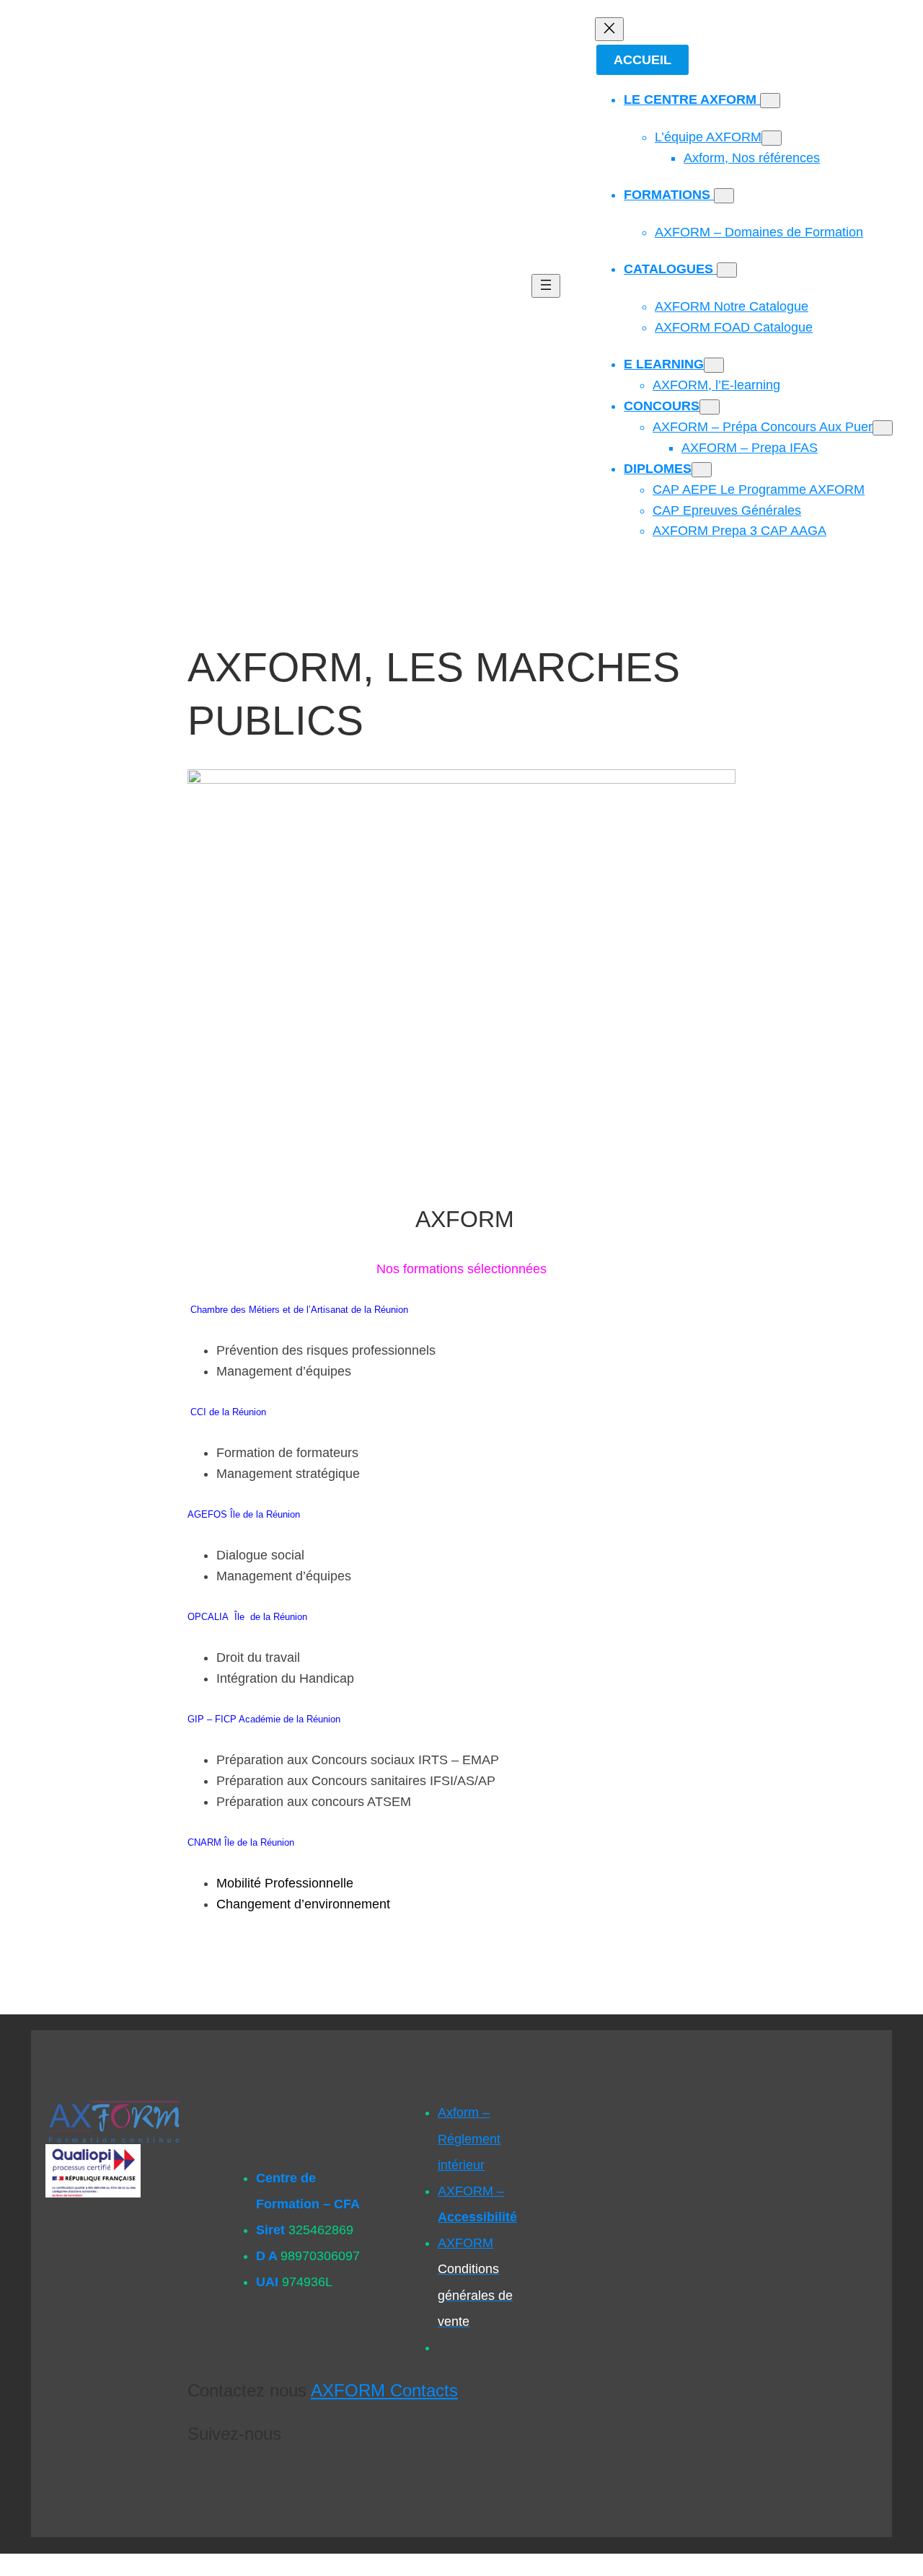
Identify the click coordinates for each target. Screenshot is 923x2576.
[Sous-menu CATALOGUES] (727, 270)
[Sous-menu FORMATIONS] (724, 196)
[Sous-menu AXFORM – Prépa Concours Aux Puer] (883, 428)
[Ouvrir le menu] (546, 286)
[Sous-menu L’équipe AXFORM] (772, 138)
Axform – (469, 2138)
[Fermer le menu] (609, 29)
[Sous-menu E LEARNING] (714, 365)
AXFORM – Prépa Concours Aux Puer (763, 427)
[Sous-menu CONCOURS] (710, 407)
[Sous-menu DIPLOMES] (702, 470)
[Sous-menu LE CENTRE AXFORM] (770, 101)
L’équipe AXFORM (708, 137)
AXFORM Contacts (384, 2390)
